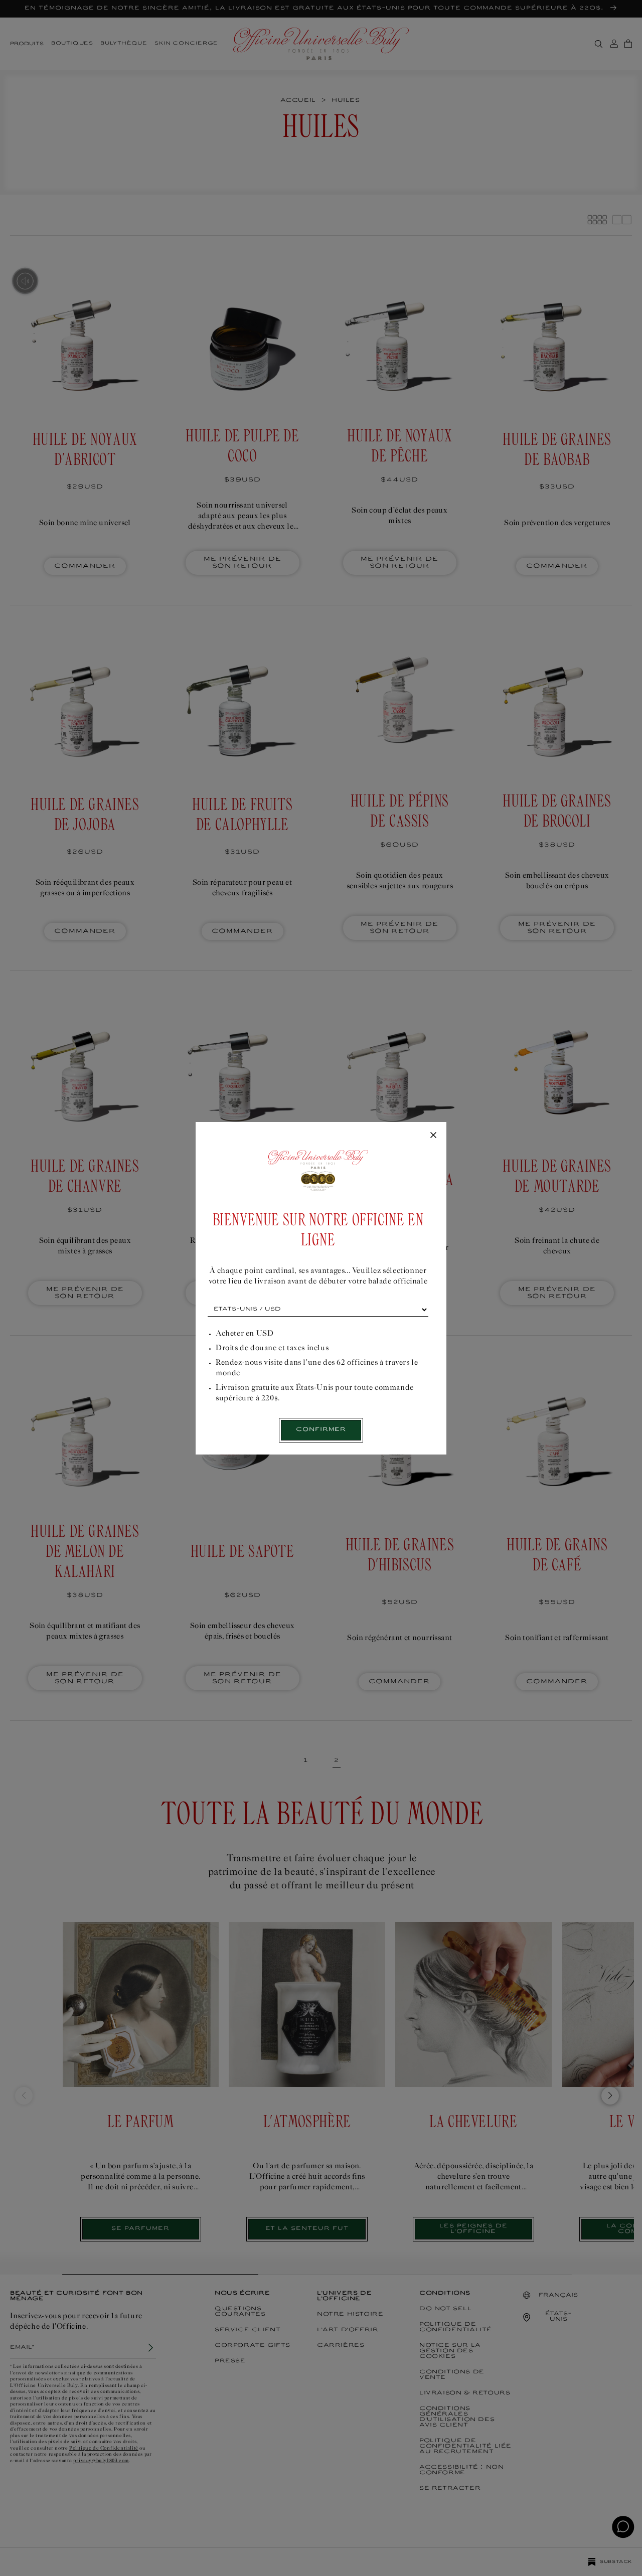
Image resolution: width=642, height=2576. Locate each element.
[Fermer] (433, 1136)
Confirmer (321, 1430)
